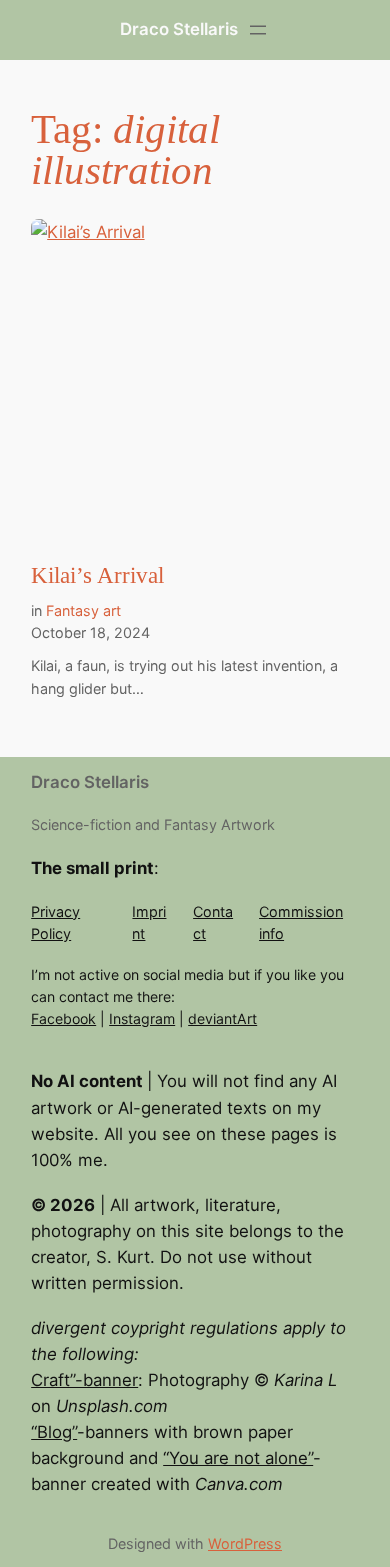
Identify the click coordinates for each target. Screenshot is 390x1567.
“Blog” (54, 1432)
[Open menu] (258, 30)
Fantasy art (83, 610)
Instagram (142, 1018)
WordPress (245, 1543)
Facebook (63, 1018)
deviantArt (222, 1018)
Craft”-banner (84, 1380)
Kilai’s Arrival (97, 575)
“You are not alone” (238, 1458)
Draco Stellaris (179, 29)
